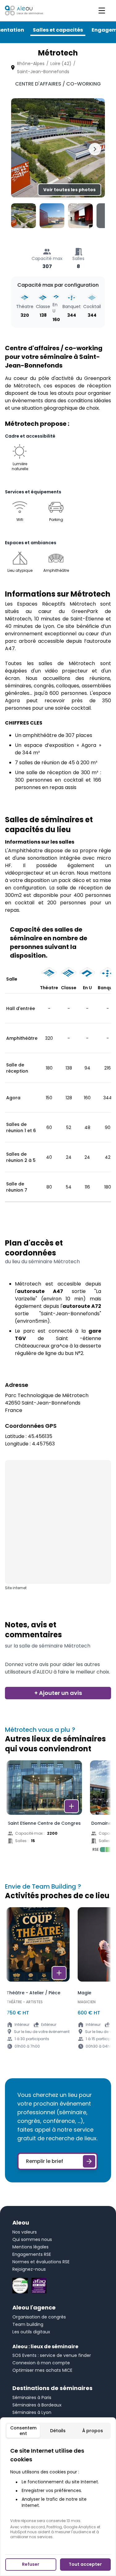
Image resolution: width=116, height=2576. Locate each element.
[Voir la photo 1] (24, 216)
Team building (28, 2324)
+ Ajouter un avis (58, 1693)
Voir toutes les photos (69, 190)
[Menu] (102, 11)
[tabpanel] (58, 2493)
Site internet (16, 1588)
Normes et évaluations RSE (41, 2262)
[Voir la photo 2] (52, 216)
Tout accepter (85, 2564)
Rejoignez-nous (29, 2269)
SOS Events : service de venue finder (52, 2355)
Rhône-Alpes (31, 64)
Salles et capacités (58, 30)
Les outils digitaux (31, 2332)
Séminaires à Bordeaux (37, 2405)
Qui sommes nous (32, 2239)
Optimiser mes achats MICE (42, 2370)
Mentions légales (30, 2247)
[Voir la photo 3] (80, 216)
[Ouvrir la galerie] (58, 148)
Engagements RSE (32, 2254)
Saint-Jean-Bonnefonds (43, 72)
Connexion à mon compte (41, 2363)
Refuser (31, 2564)
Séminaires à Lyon (32, 2412)
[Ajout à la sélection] (71, 1806)
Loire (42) (61, 64)
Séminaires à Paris (32, 2397)
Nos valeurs (25, 2232)
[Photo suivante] (95, 149)
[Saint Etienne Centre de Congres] (44, 1808)
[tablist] (58, 2431)
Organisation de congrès (39, 2317)
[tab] (23, 2431)
